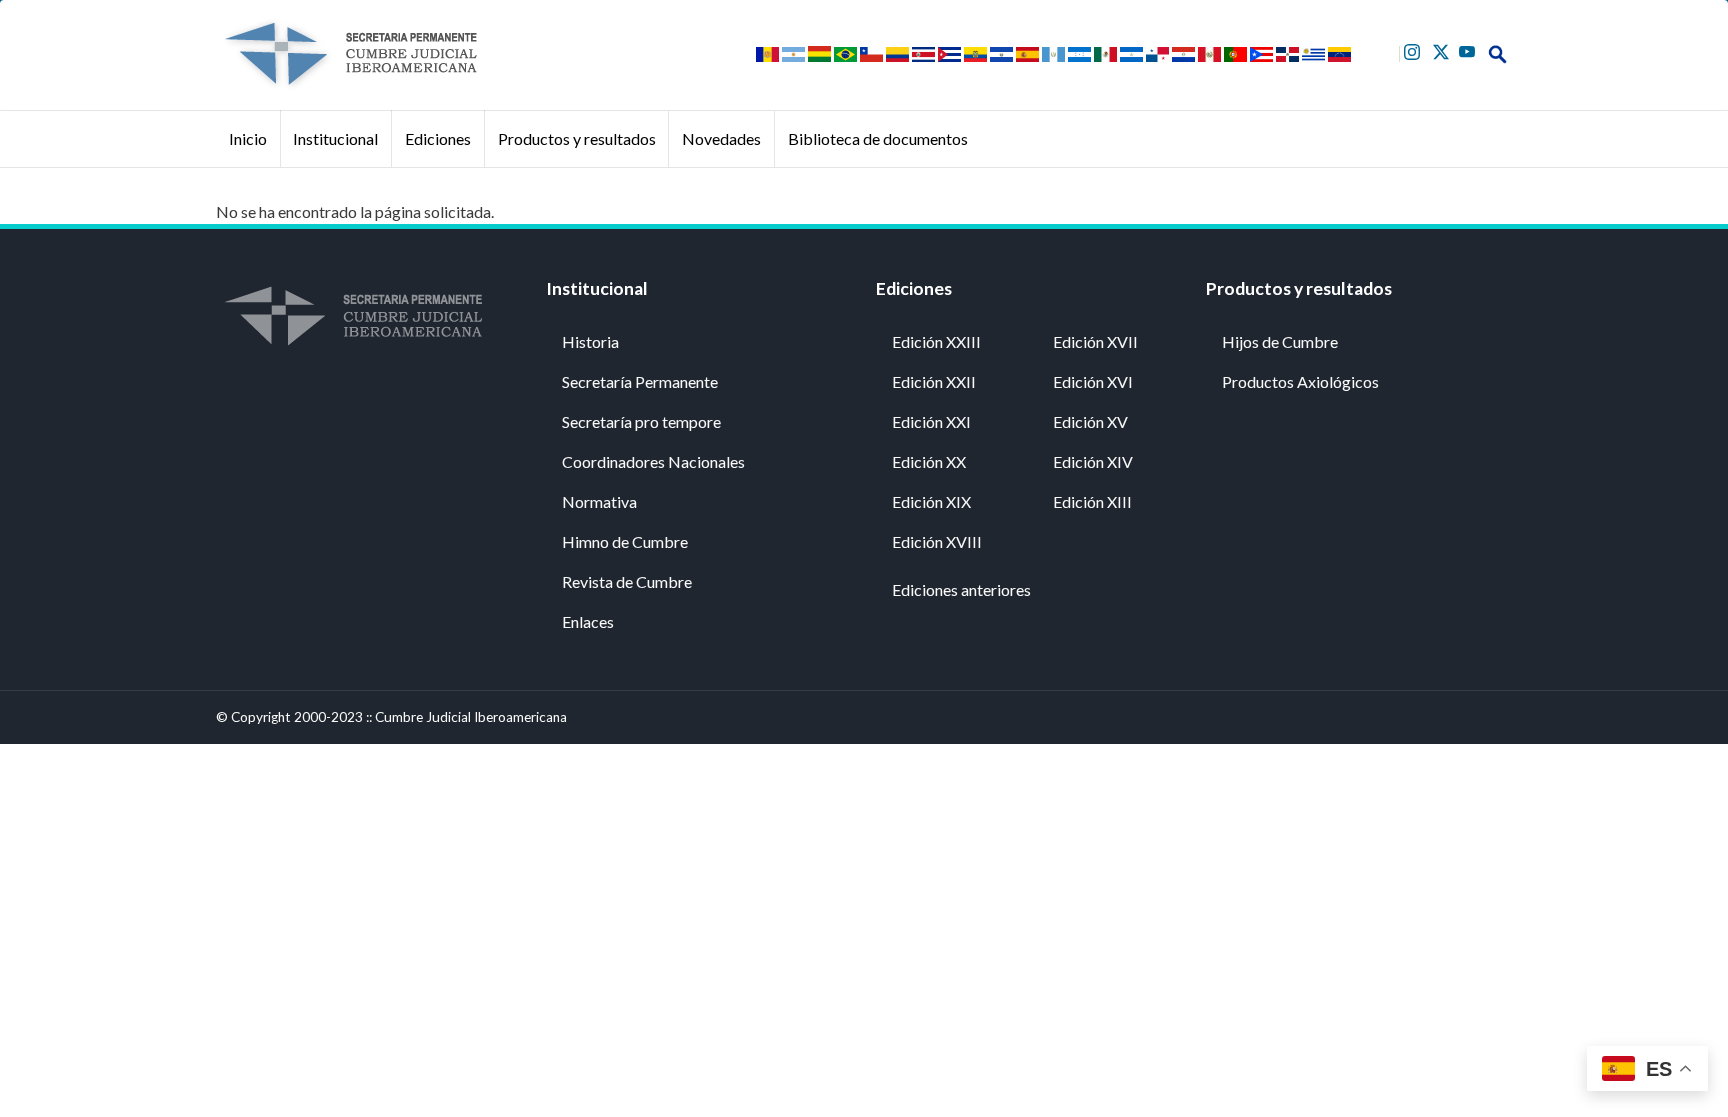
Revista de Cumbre (627, 581)
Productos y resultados (577, 138)
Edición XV (1090, 421)
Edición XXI (931, 421)
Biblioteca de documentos (878, 138)
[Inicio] (350, 54)
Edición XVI (1093, 381)
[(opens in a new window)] (1414, 49)
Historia (590, 341)
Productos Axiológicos (1300, 381)
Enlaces (588, 621)
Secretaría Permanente (640, 381)
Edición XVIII (937, 541)
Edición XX (929, 461)
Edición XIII (1092, 501)
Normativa (599, 501)
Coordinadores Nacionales (653, 461)
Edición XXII (934, 381)
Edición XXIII (936, 341)
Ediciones (438, 138)
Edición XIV (1093, 461)
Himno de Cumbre (625, 541)
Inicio (248, 138)
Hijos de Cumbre (1280, 341)
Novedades (721, 138)
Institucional (335, 138)
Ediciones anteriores (961, 589)
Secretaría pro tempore (641, 421)
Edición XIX (931, 501)
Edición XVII (1095, 341)
